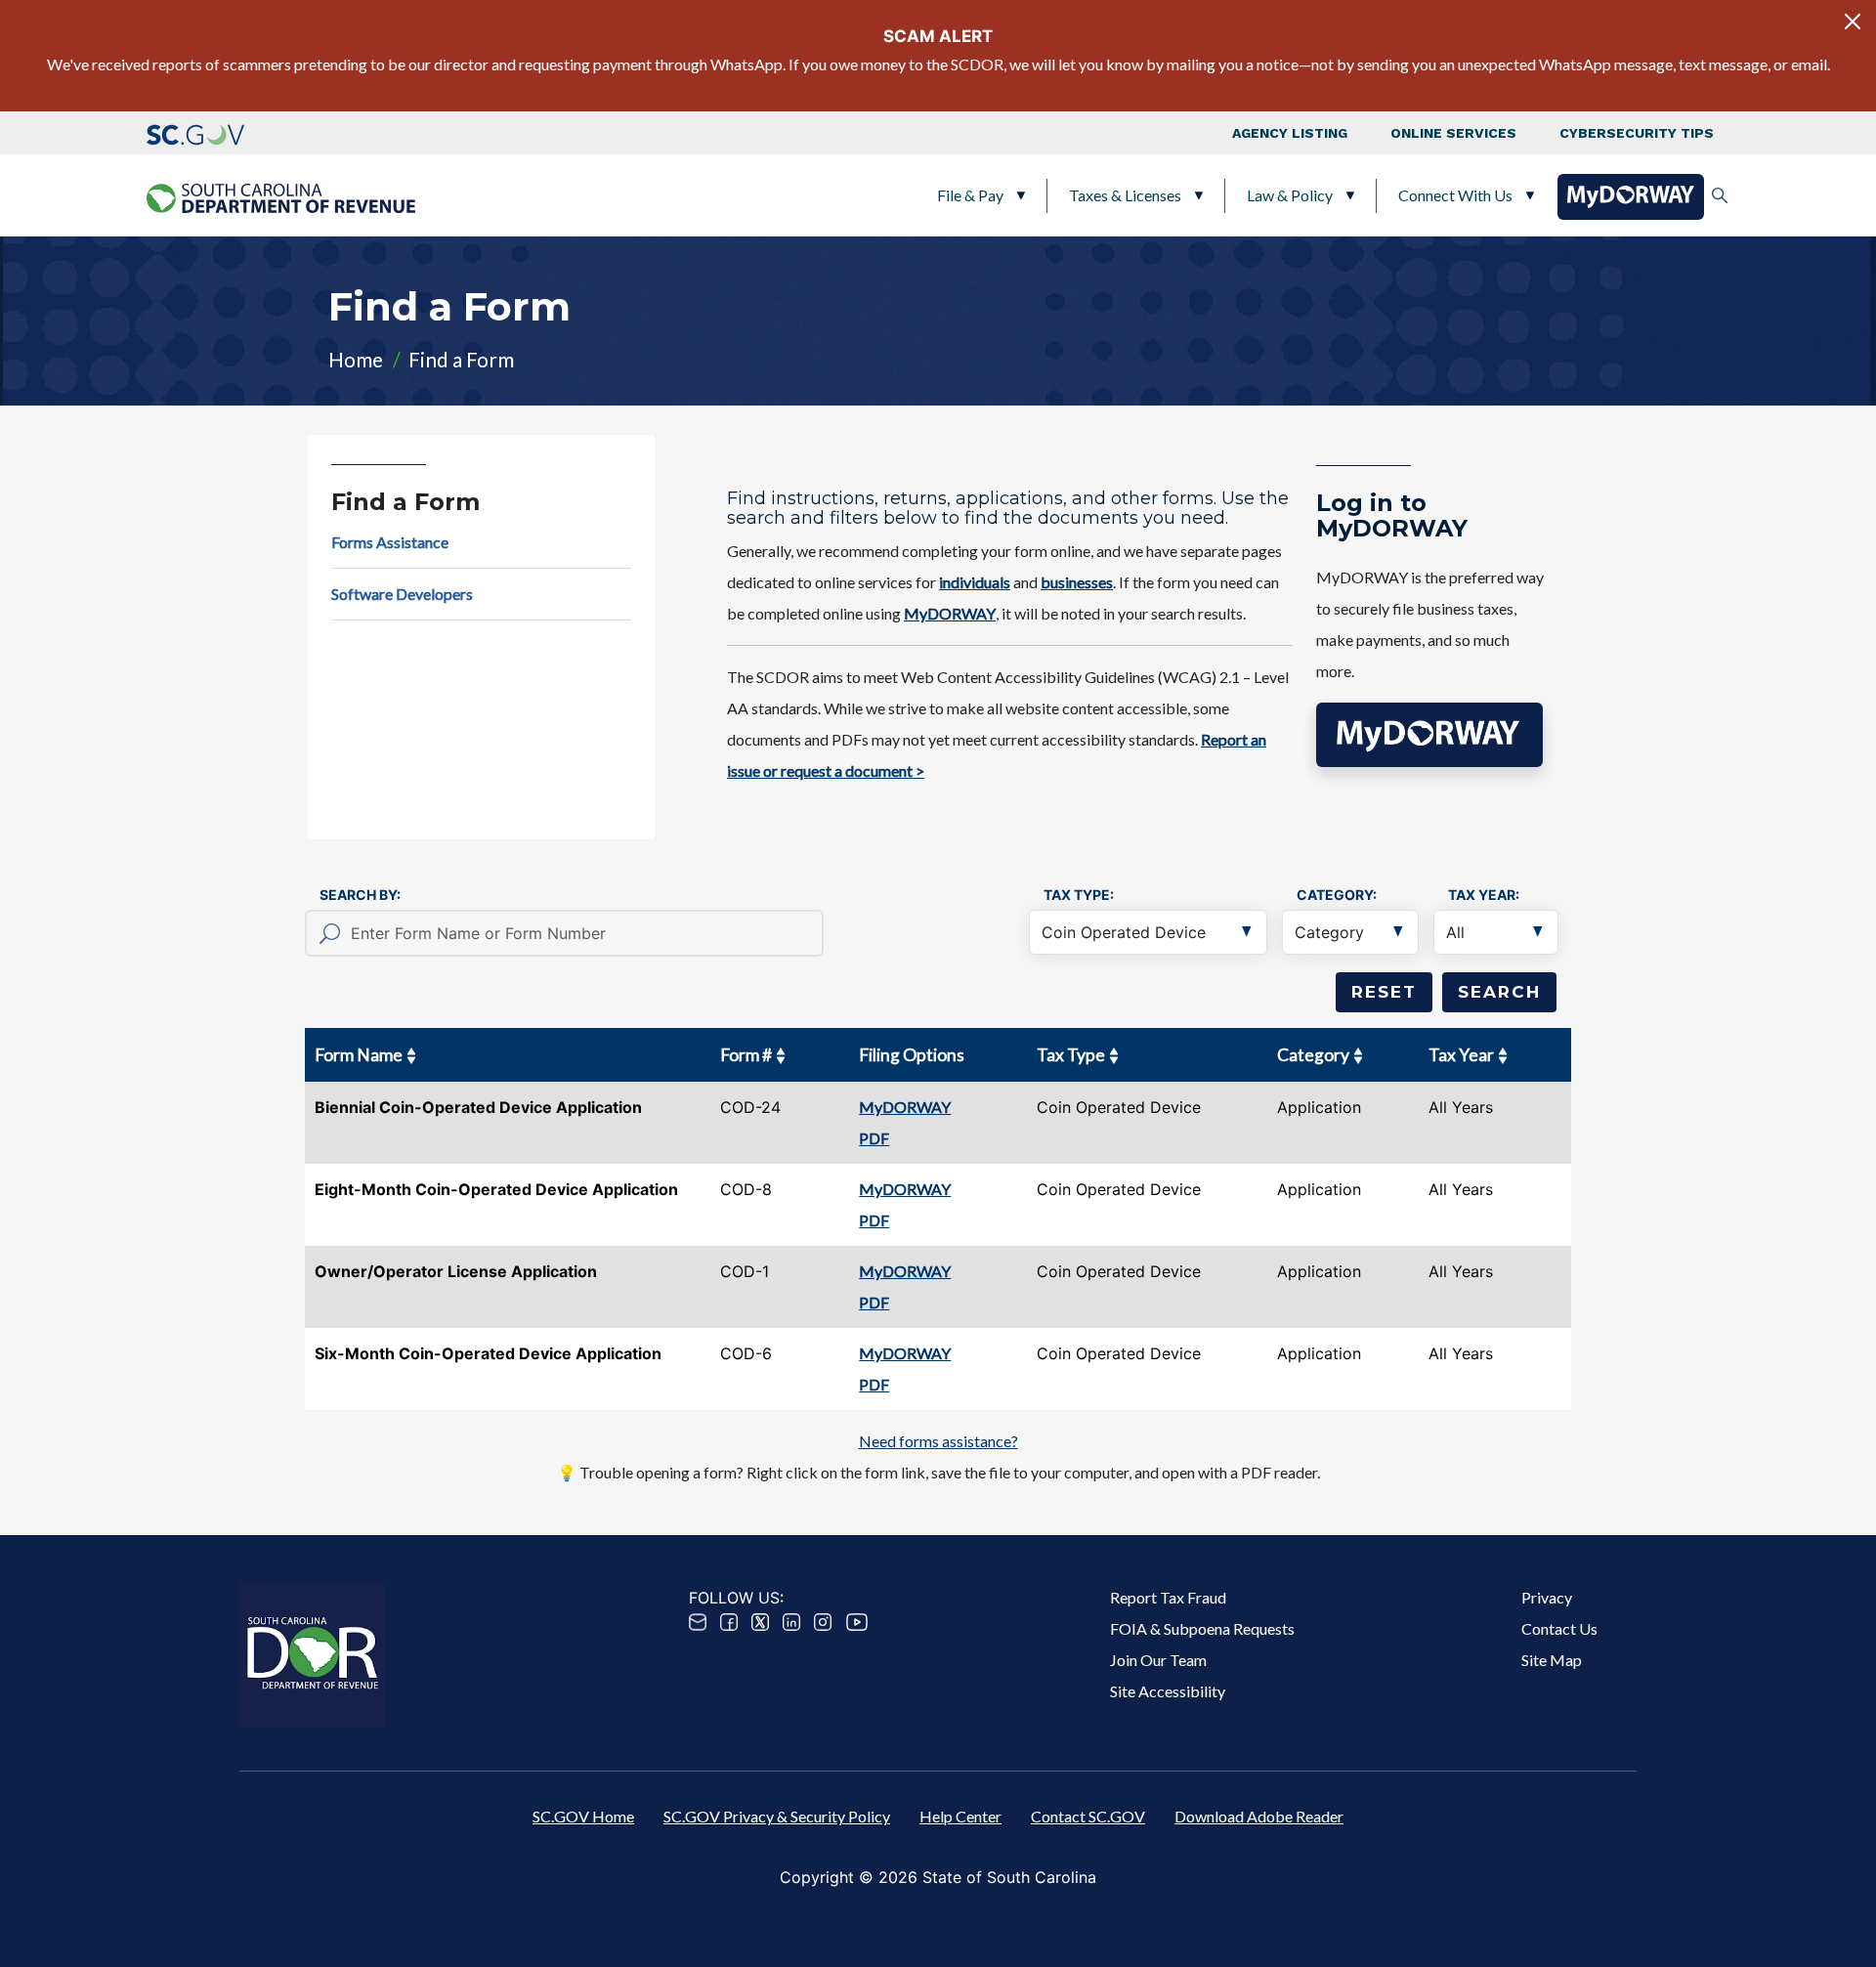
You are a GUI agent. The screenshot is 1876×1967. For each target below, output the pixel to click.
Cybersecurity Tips (1637, 133)
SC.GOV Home (583, 1816)
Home (356, 359)
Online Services (1453, 133)
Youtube (857, 1622)
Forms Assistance (390, 542)
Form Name (359, 1055)
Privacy (1547, 1597)
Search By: (360, 895)
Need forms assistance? (938, 1441)
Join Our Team (1158, 1660)
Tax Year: (1484, 895)
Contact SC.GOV (1088, 1816)
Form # (746, 1055)
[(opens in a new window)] (195, 133)
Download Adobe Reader (1259, 1816)
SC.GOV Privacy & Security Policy (777, 1816)
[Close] (1853, 21)
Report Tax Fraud (1168, 1597)
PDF (874, 1138)
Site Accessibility (1168, 1691)
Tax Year (1461, 1055)
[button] (1429, 735)
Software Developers (402, 594)
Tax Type (1071, 1055)
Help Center (960, 1816)
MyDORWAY (905, 1107)
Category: (1337, 895)
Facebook (729, 1622)
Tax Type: (1079, 895)
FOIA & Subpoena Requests (1202, 1628)
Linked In (791, 1622)
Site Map (1552, 1660)
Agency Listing (1290, 133)
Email (698, 1622)
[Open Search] (1720, 195)
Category (1313, 1055)
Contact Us (1559, 1628)
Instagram (823, 1622)
